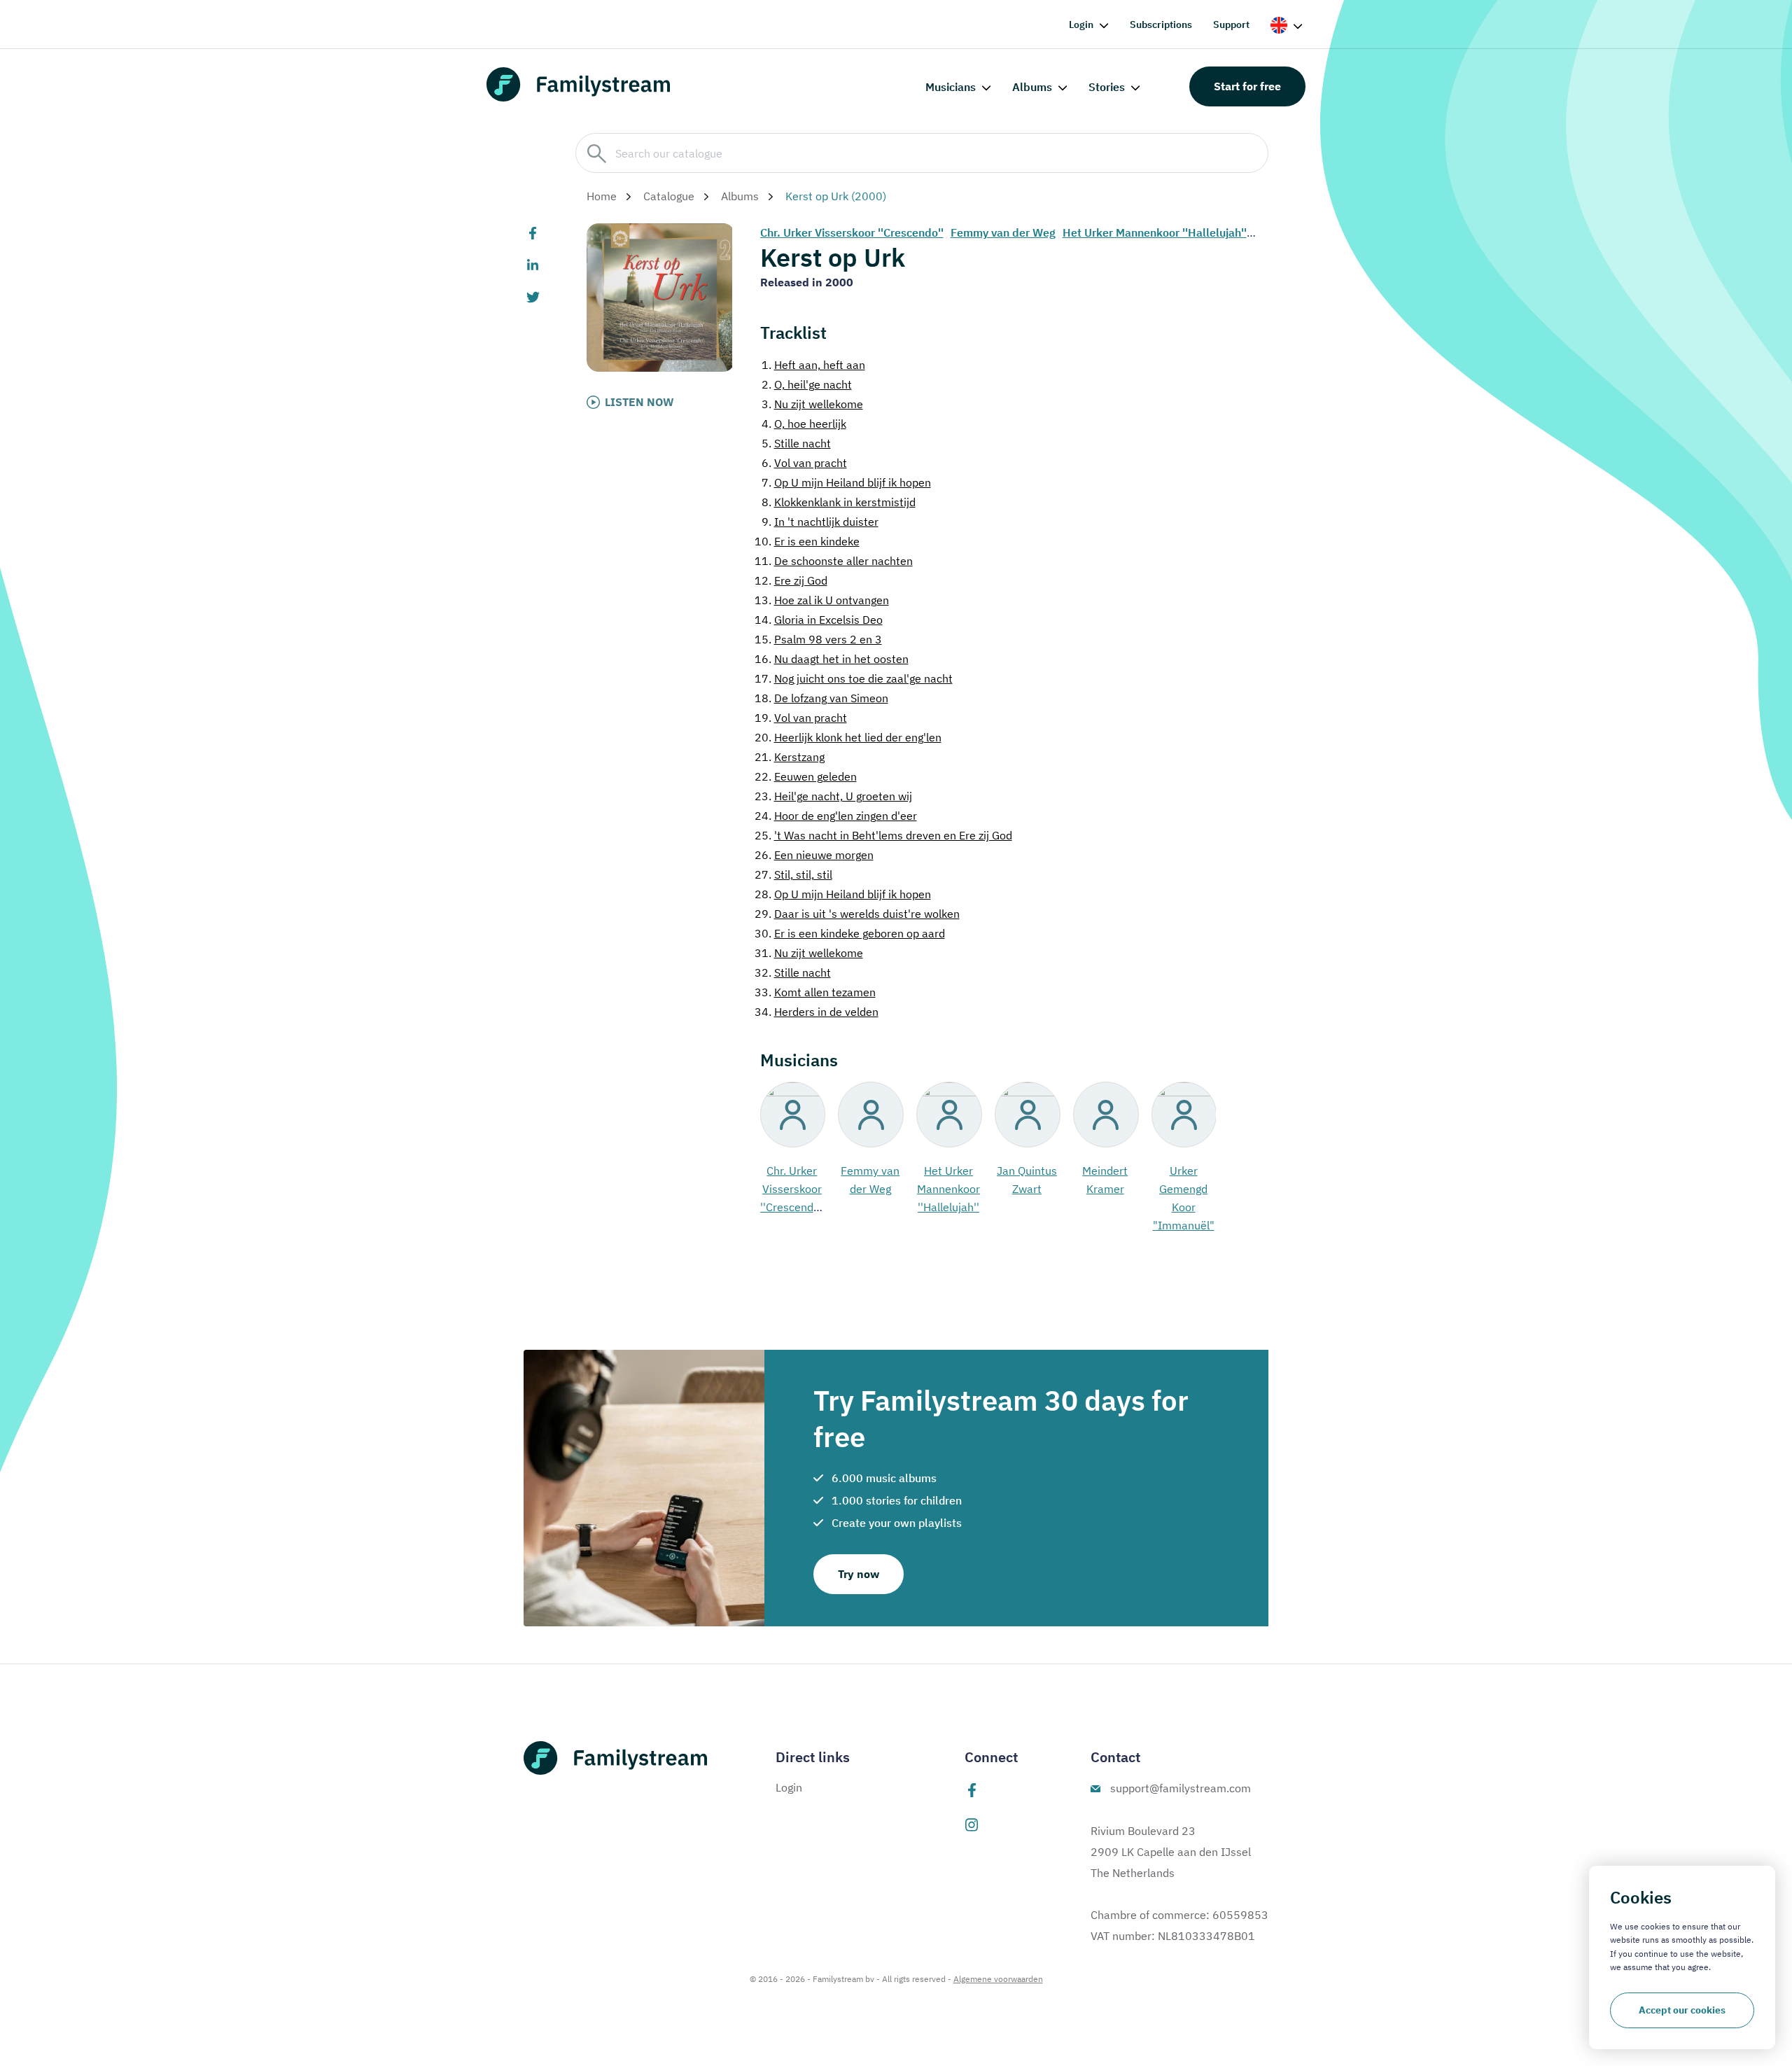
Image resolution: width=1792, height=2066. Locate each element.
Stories (1107, 87)
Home (602, 196)
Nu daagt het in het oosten (832, 659)
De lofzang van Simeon (821, 698)
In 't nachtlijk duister (820, 522)
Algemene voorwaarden (998, 1979)
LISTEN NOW (639, 402)
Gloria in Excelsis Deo (819, 620)
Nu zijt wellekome (812, 404)
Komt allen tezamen (815, 992)
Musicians (951, 87)
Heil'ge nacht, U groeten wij (833, 796)
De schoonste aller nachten (834, 561)
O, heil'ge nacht (807, 384)
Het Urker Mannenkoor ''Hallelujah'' (1155, 232)
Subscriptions (1161, 25)
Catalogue (669, 196)
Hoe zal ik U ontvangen (822, 600)
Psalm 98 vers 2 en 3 (818, 639)
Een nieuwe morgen (814, 855)
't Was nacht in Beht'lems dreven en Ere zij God (883, 835)
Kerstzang (790, 757)
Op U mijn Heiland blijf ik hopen (846, 482)
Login (1081, 25)
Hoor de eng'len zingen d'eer (836, 816)
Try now (859, 1574)
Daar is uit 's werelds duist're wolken (857, 914)
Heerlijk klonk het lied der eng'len (848, 737)
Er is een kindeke (807, 541)
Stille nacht (796, 443)
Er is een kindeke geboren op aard (850, 933)
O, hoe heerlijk (804, 424)
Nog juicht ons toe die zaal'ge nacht (854, 678)
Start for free (1247, 86)
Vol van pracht (804, 463)
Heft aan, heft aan (813, 365)
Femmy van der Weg (1003, 232)
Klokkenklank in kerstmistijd (839, 502)
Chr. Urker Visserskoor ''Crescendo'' (852, 232)
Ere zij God (791, 580)
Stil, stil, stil (793, 874)
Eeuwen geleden (806, 776)
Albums (1032, 87)
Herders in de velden (817, 1012)
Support (1231, 25)
